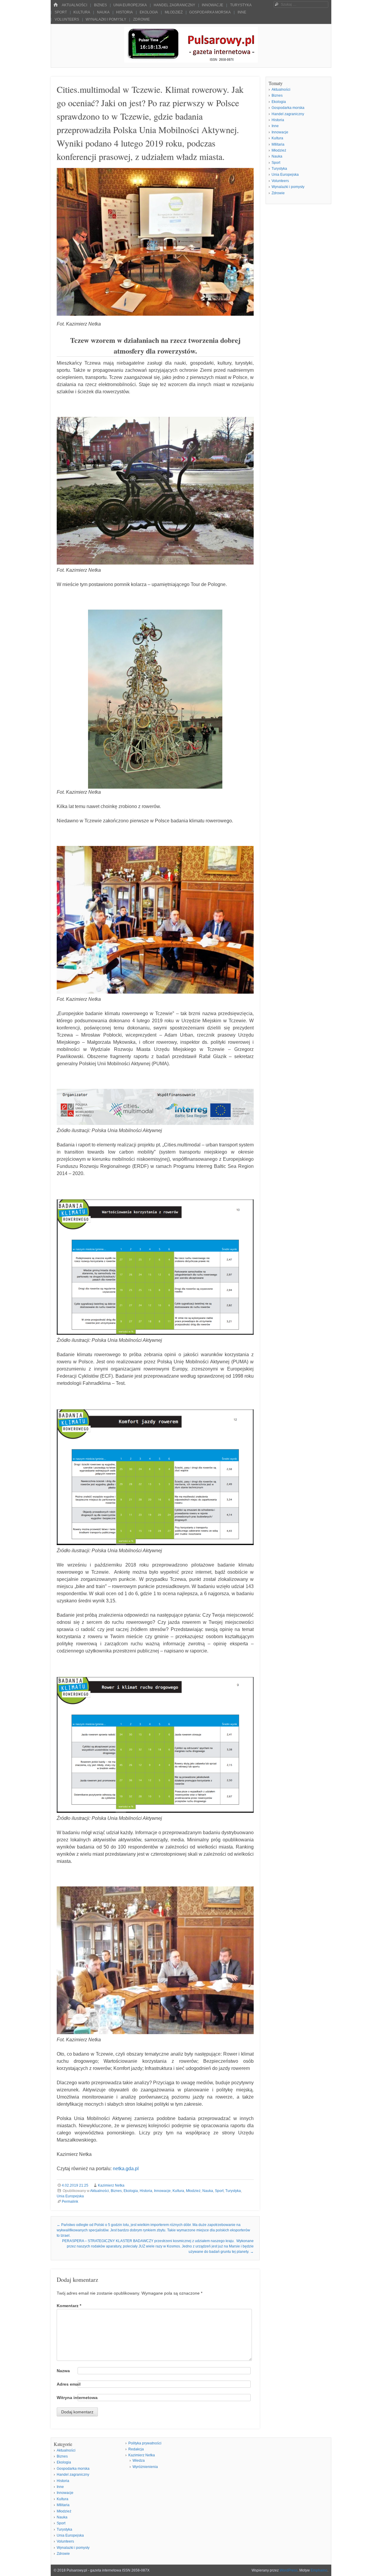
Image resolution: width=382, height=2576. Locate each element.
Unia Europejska (130, 5)
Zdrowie (141, 19)
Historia (124, 12)
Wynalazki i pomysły (106, 19)
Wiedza (139, 2461)
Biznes (100, 5)
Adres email (69, 2384)
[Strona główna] (56, 5)
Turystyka (241, 5)
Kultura (82, 12)
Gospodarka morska (210, 12)
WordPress (289, 2570)
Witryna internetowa (77, 2398)
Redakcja (136, 2449)
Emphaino (319, 2570)
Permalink (70, 2202)
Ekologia (149, 12)
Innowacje (212, 5)
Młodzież (174, 12)
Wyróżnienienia (145, 2467)
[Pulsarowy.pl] (191, 61)
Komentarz (69, 2306)
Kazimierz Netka (111, 2185)
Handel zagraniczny (174, 5)
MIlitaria (278, 144)
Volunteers (67, 19)
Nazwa (63, 2371)
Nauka (103, 12)
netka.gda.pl (126, 2169)
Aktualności (74, 5)
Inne (242, 12)
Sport (61, 12)
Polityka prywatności (145, 2443)
